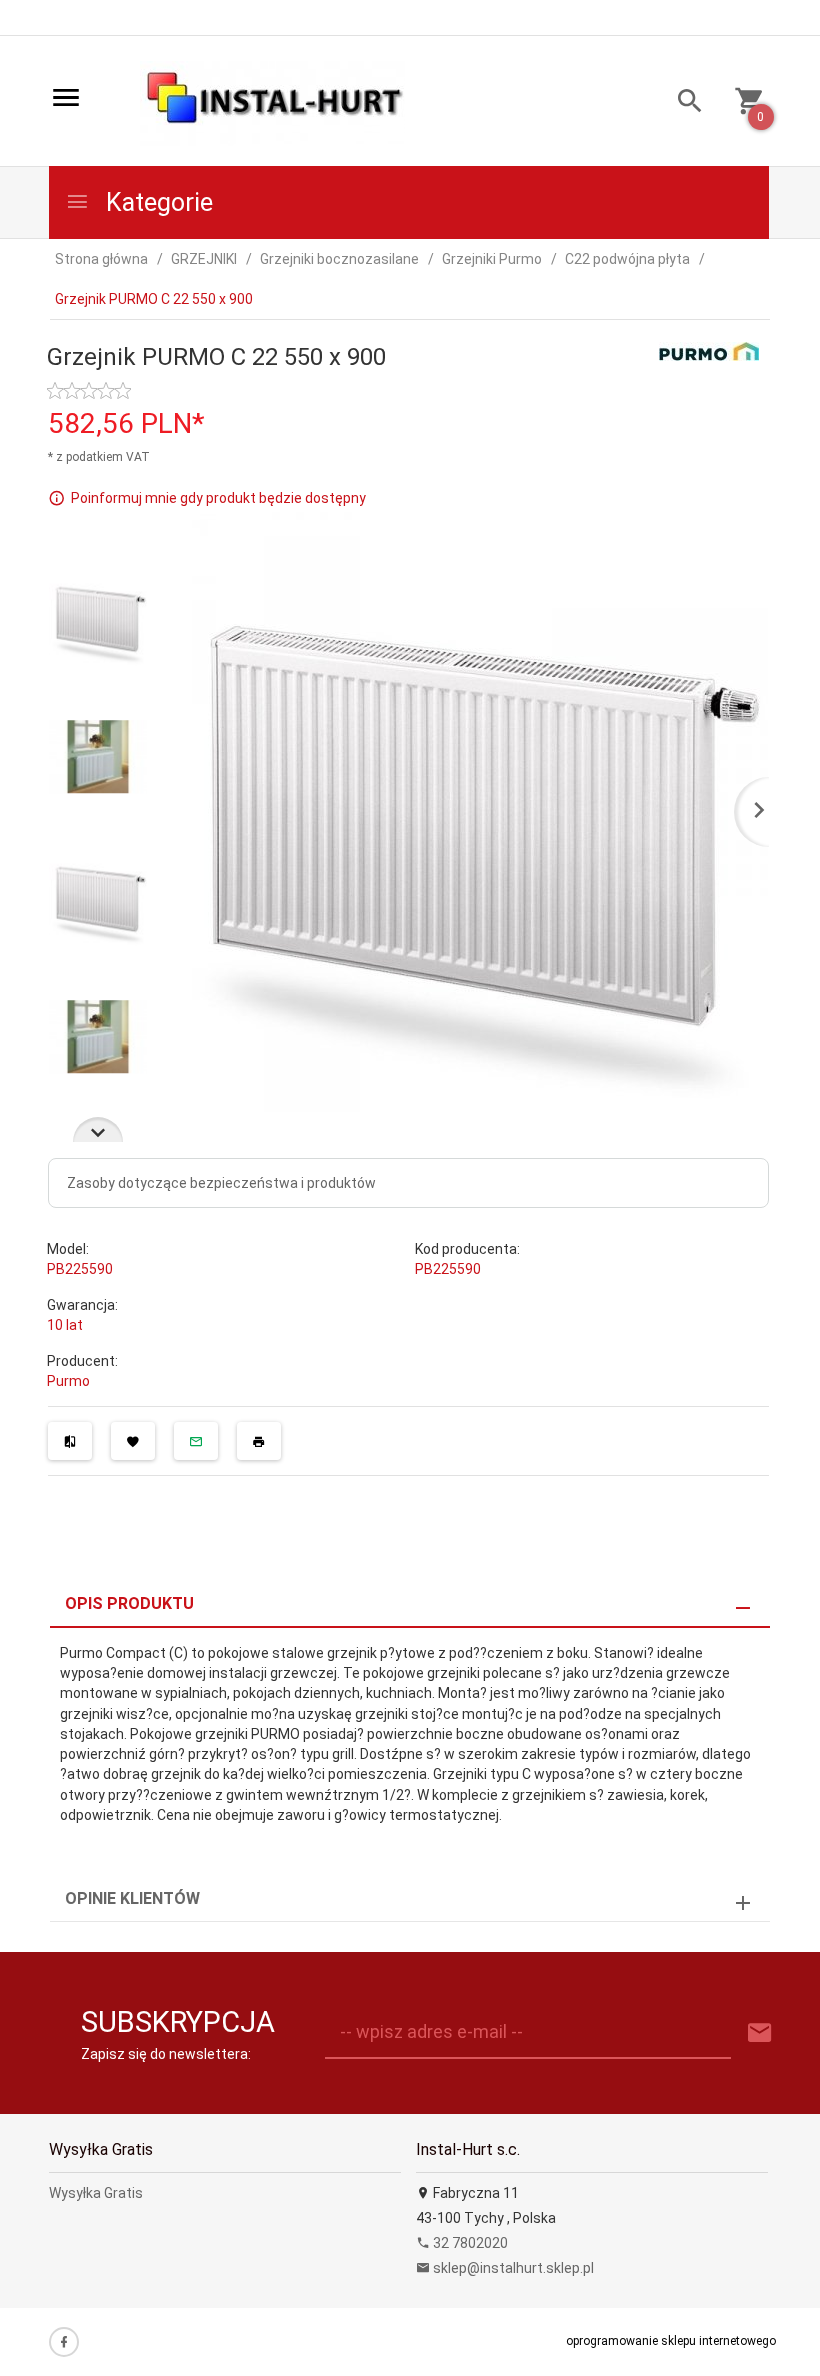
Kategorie (156, 202)
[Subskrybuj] (760, 2033)
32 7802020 (469, 2243)
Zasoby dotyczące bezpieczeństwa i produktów (221, 1183)
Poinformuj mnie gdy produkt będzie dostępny (218, 498)
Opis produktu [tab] (129, 1603)
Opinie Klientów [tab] (132, 1898)
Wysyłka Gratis (96, 2193)
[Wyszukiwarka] (682, 103)
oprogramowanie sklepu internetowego (671, 2341)
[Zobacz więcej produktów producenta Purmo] (709, 350)
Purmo (68, 1381)
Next (98, 1129)
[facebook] (64, 2342)
